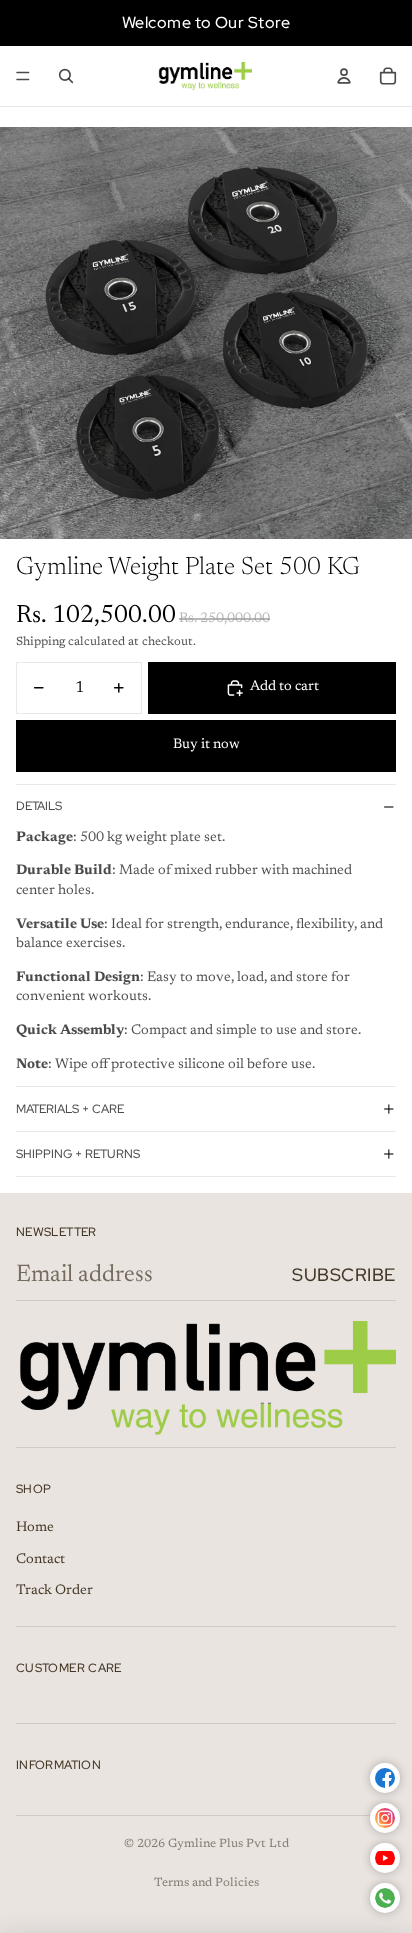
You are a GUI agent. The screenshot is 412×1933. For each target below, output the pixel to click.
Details (39, 806)
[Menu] (23, 76)
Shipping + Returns (78, 1154)
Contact (40, 1560)
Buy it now (206, 745)
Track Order (54, 1591)
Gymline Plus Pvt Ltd (228, 1844)
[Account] (344, 76)
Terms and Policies (206, 1883)
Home (35, 1528)
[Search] (66, 76)
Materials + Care (70, 1109)
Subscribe (344, 1274)
